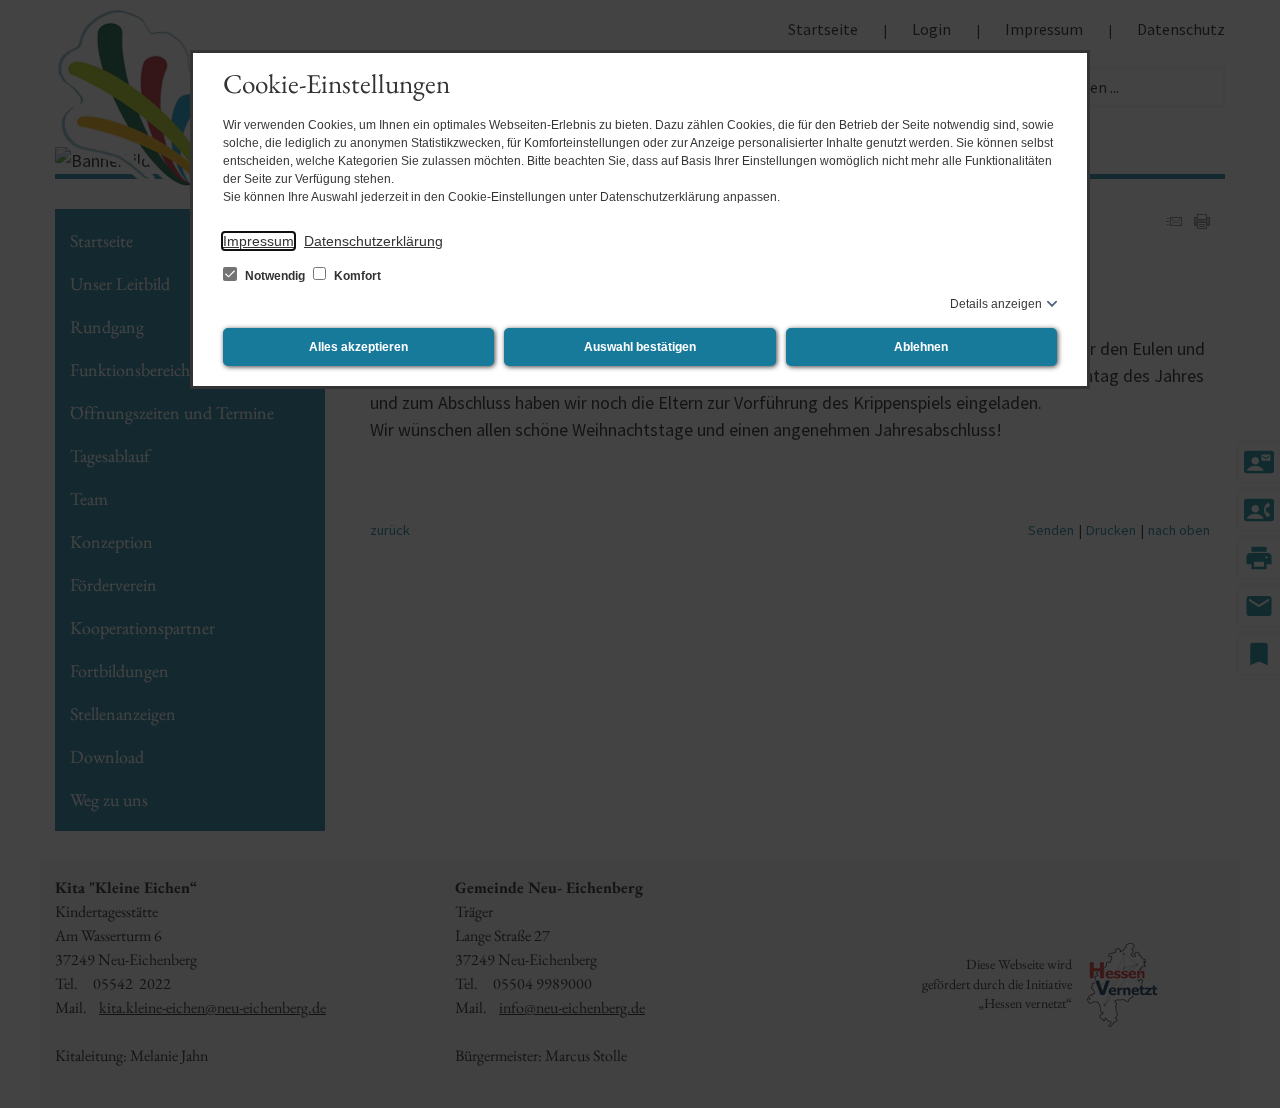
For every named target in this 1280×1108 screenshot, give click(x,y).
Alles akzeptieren (358, 347)
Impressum (258, 241)
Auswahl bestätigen (640, 347)
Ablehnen (921, 347)
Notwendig (275, 276)
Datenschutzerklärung (373, 241)
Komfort (356, 276)
